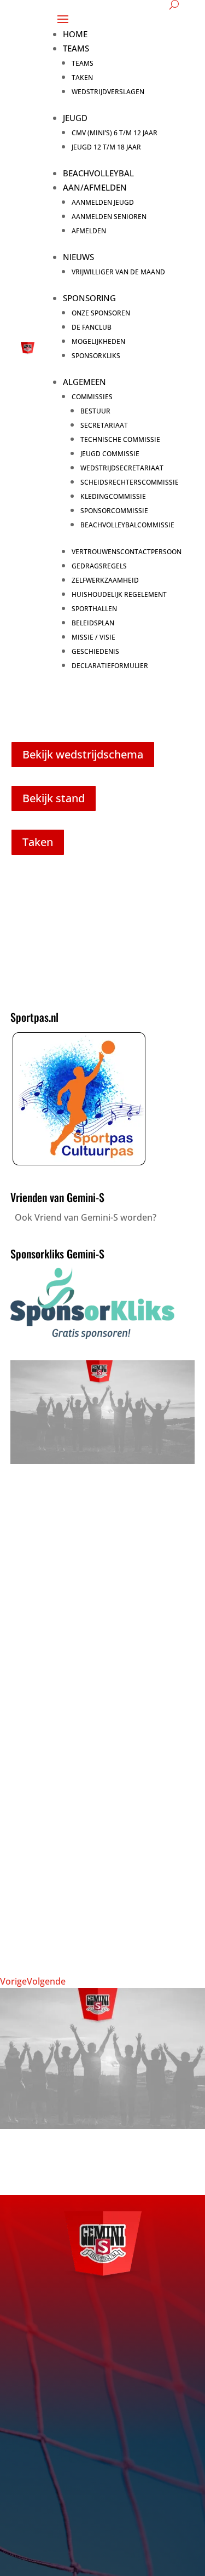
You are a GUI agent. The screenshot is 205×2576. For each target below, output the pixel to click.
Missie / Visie (93, 637)
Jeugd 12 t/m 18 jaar (106, 147)
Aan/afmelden (95, 187)
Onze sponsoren (101, 313)
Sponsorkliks (96, 356)
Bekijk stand (54, 798)
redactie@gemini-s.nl (95, 2476)
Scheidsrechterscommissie (130, 482)
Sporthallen (94, 609)
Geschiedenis (95, 651)
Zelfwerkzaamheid (105, 580)
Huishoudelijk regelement (119, 594)
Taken (82, 77)
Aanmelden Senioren (109, 217)
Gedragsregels (99, 566)
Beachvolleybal (98, 173)
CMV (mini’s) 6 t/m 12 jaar (115, 133)
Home (75, 34)
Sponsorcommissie (114, 511)
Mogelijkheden (98, 341)
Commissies (92, 397)
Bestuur (95, 411)
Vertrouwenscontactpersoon (127, 552)
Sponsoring (89, 298)
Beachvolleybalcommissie (127, 525)
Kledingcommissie (113, 496)
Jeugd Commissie (110, 454)
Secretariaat (104, 425)
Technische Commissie (120, 439)
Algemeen (84, 382)
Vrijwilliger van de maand (118, 272)
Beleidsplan (93, 623)
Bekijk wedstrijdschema (83, 754)
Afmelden (89, 231)
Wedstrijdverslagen (108, 92)
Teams (76, 48)
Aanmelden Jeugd (103, 202)
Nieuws (78, 257)
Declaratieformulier (110, 666)
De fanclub (92, 327)
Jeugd (75, 118)
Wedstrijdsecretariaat (122, 468)
